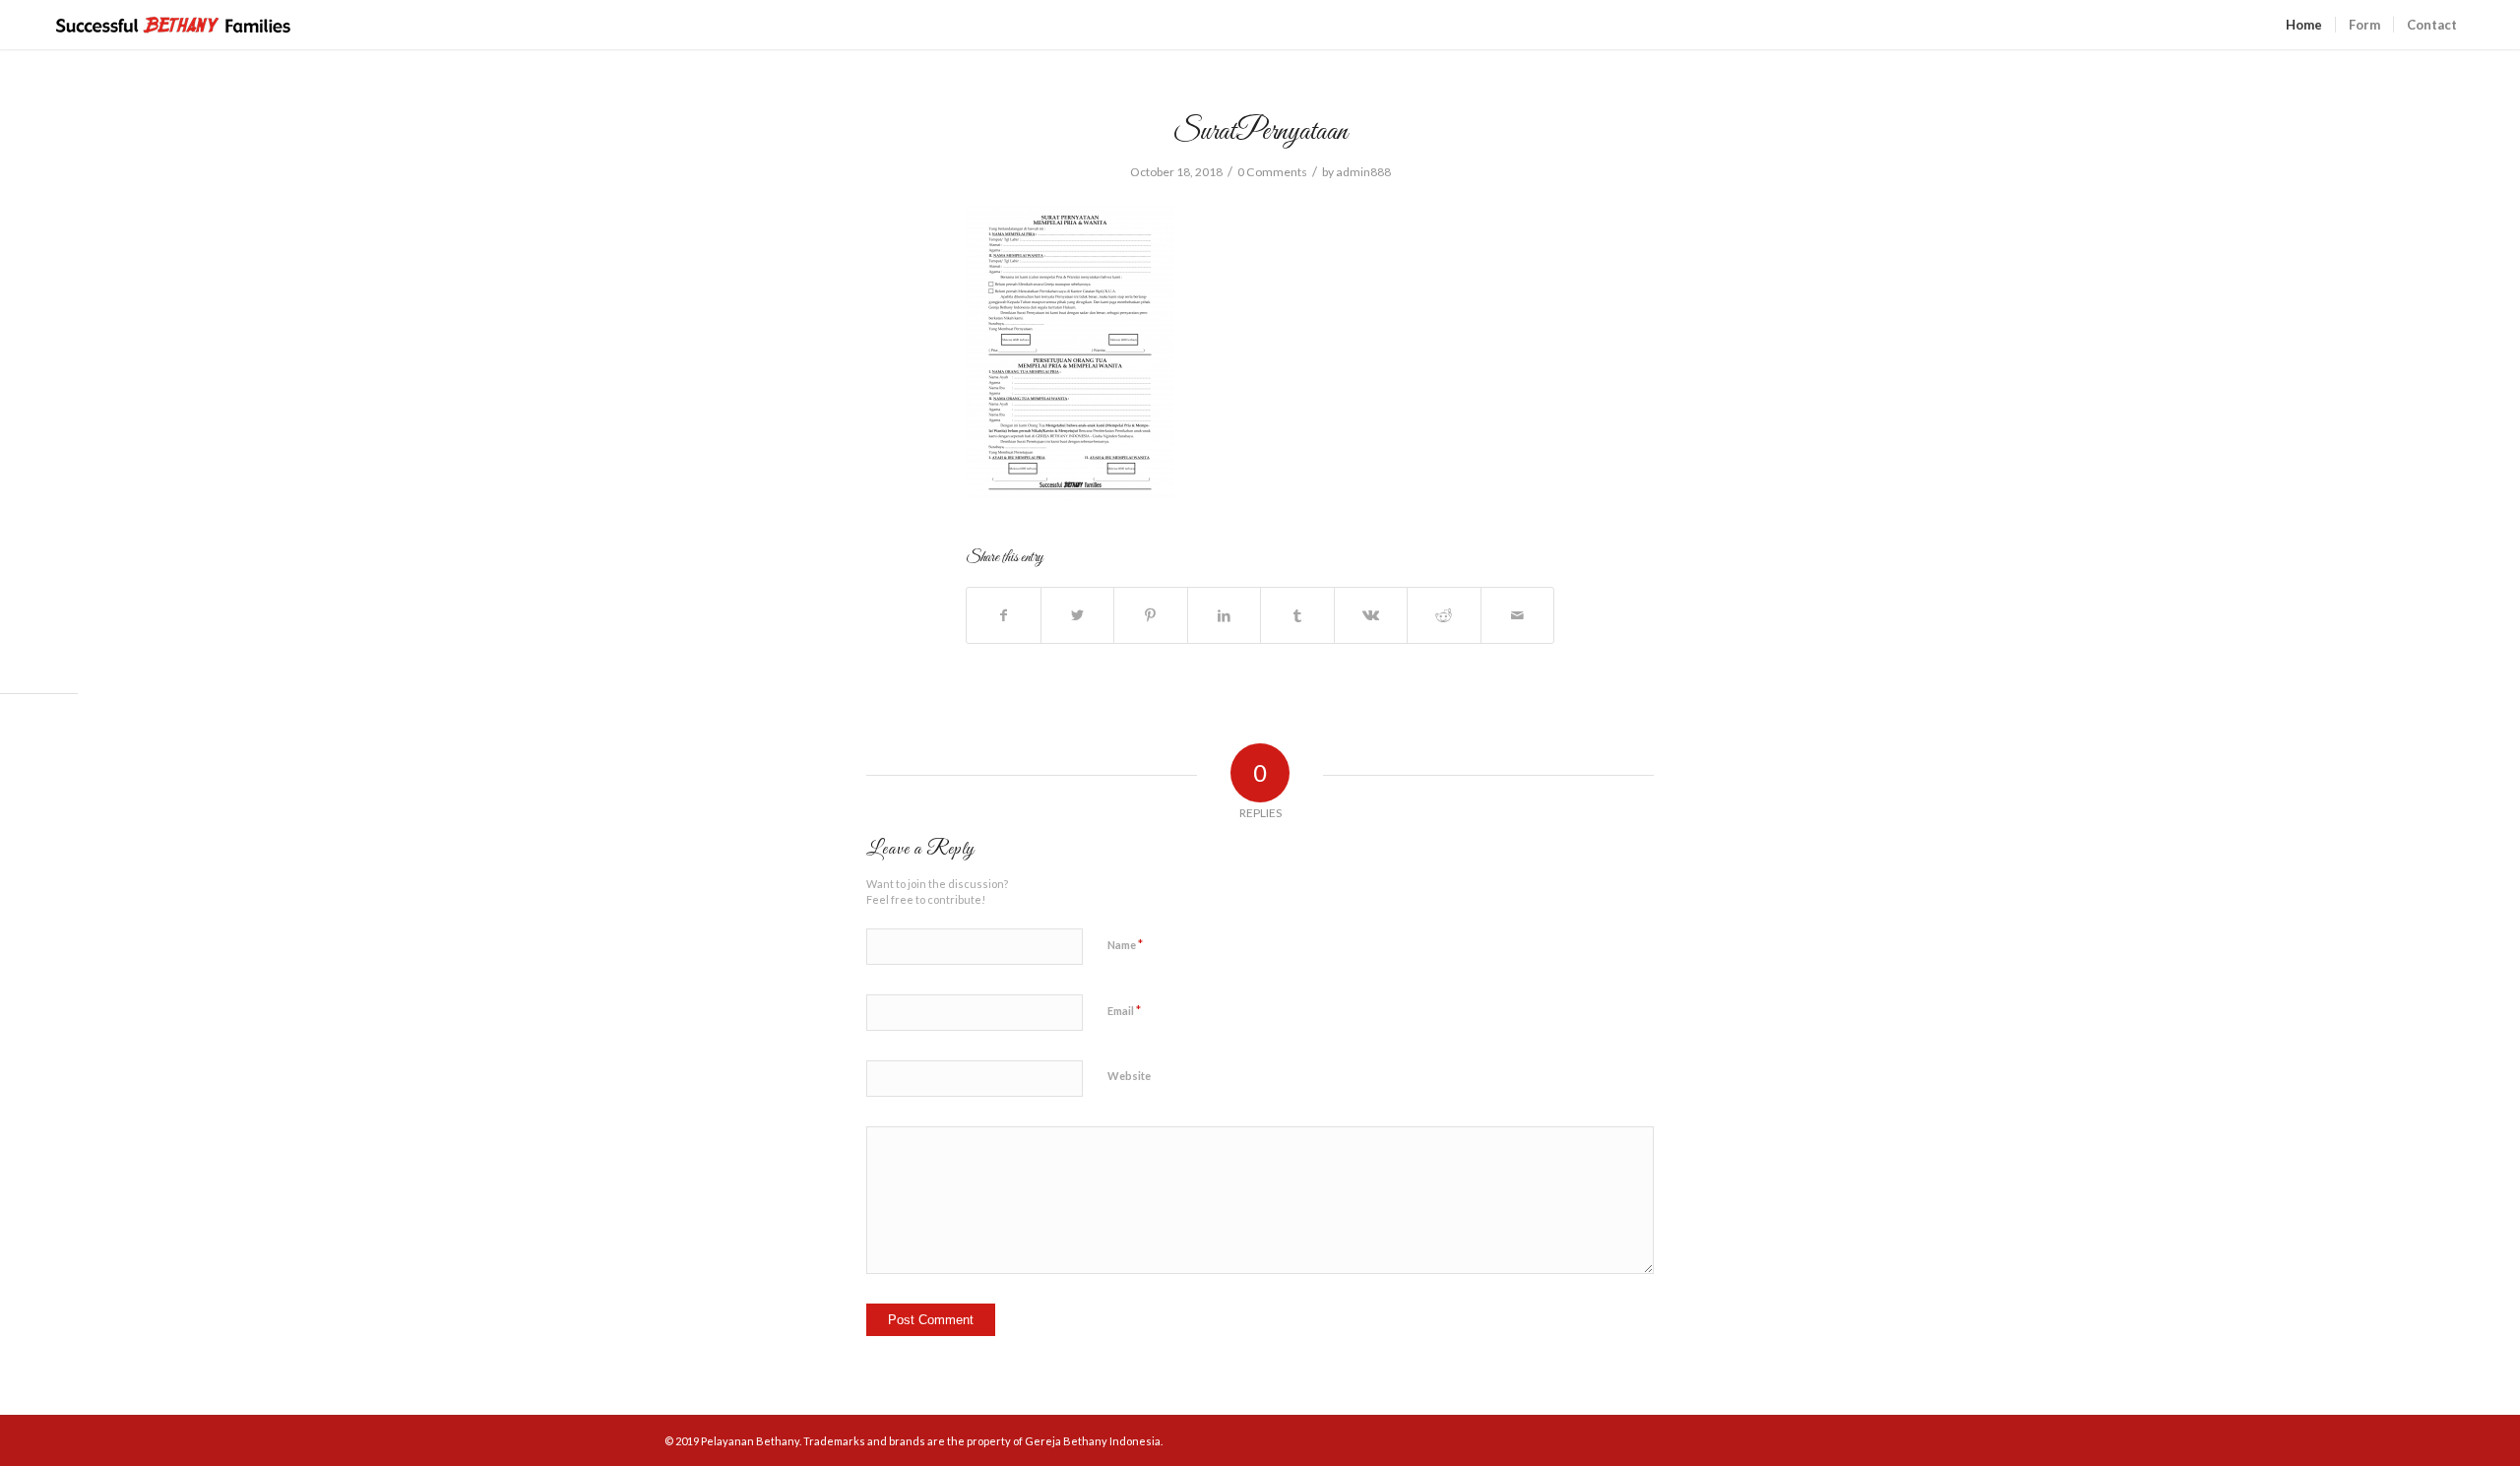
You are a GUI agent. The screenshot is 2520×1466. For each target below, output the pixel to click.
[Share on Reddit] (1444, 615)
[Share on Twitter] (1078, 615)
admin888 (1363, 172)
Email (1124, 1010)
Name (1125, 944)
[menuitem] (2304, 25)
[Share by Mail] (1518, 615)
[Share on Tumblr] (1297, 615)
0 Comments (1272, 172)
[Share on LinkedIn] (1225, 615)
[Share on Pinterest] (1151, 615)
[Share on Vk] (1371, 615)
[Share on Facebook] (1004, 615)
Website (1129, 1076)
